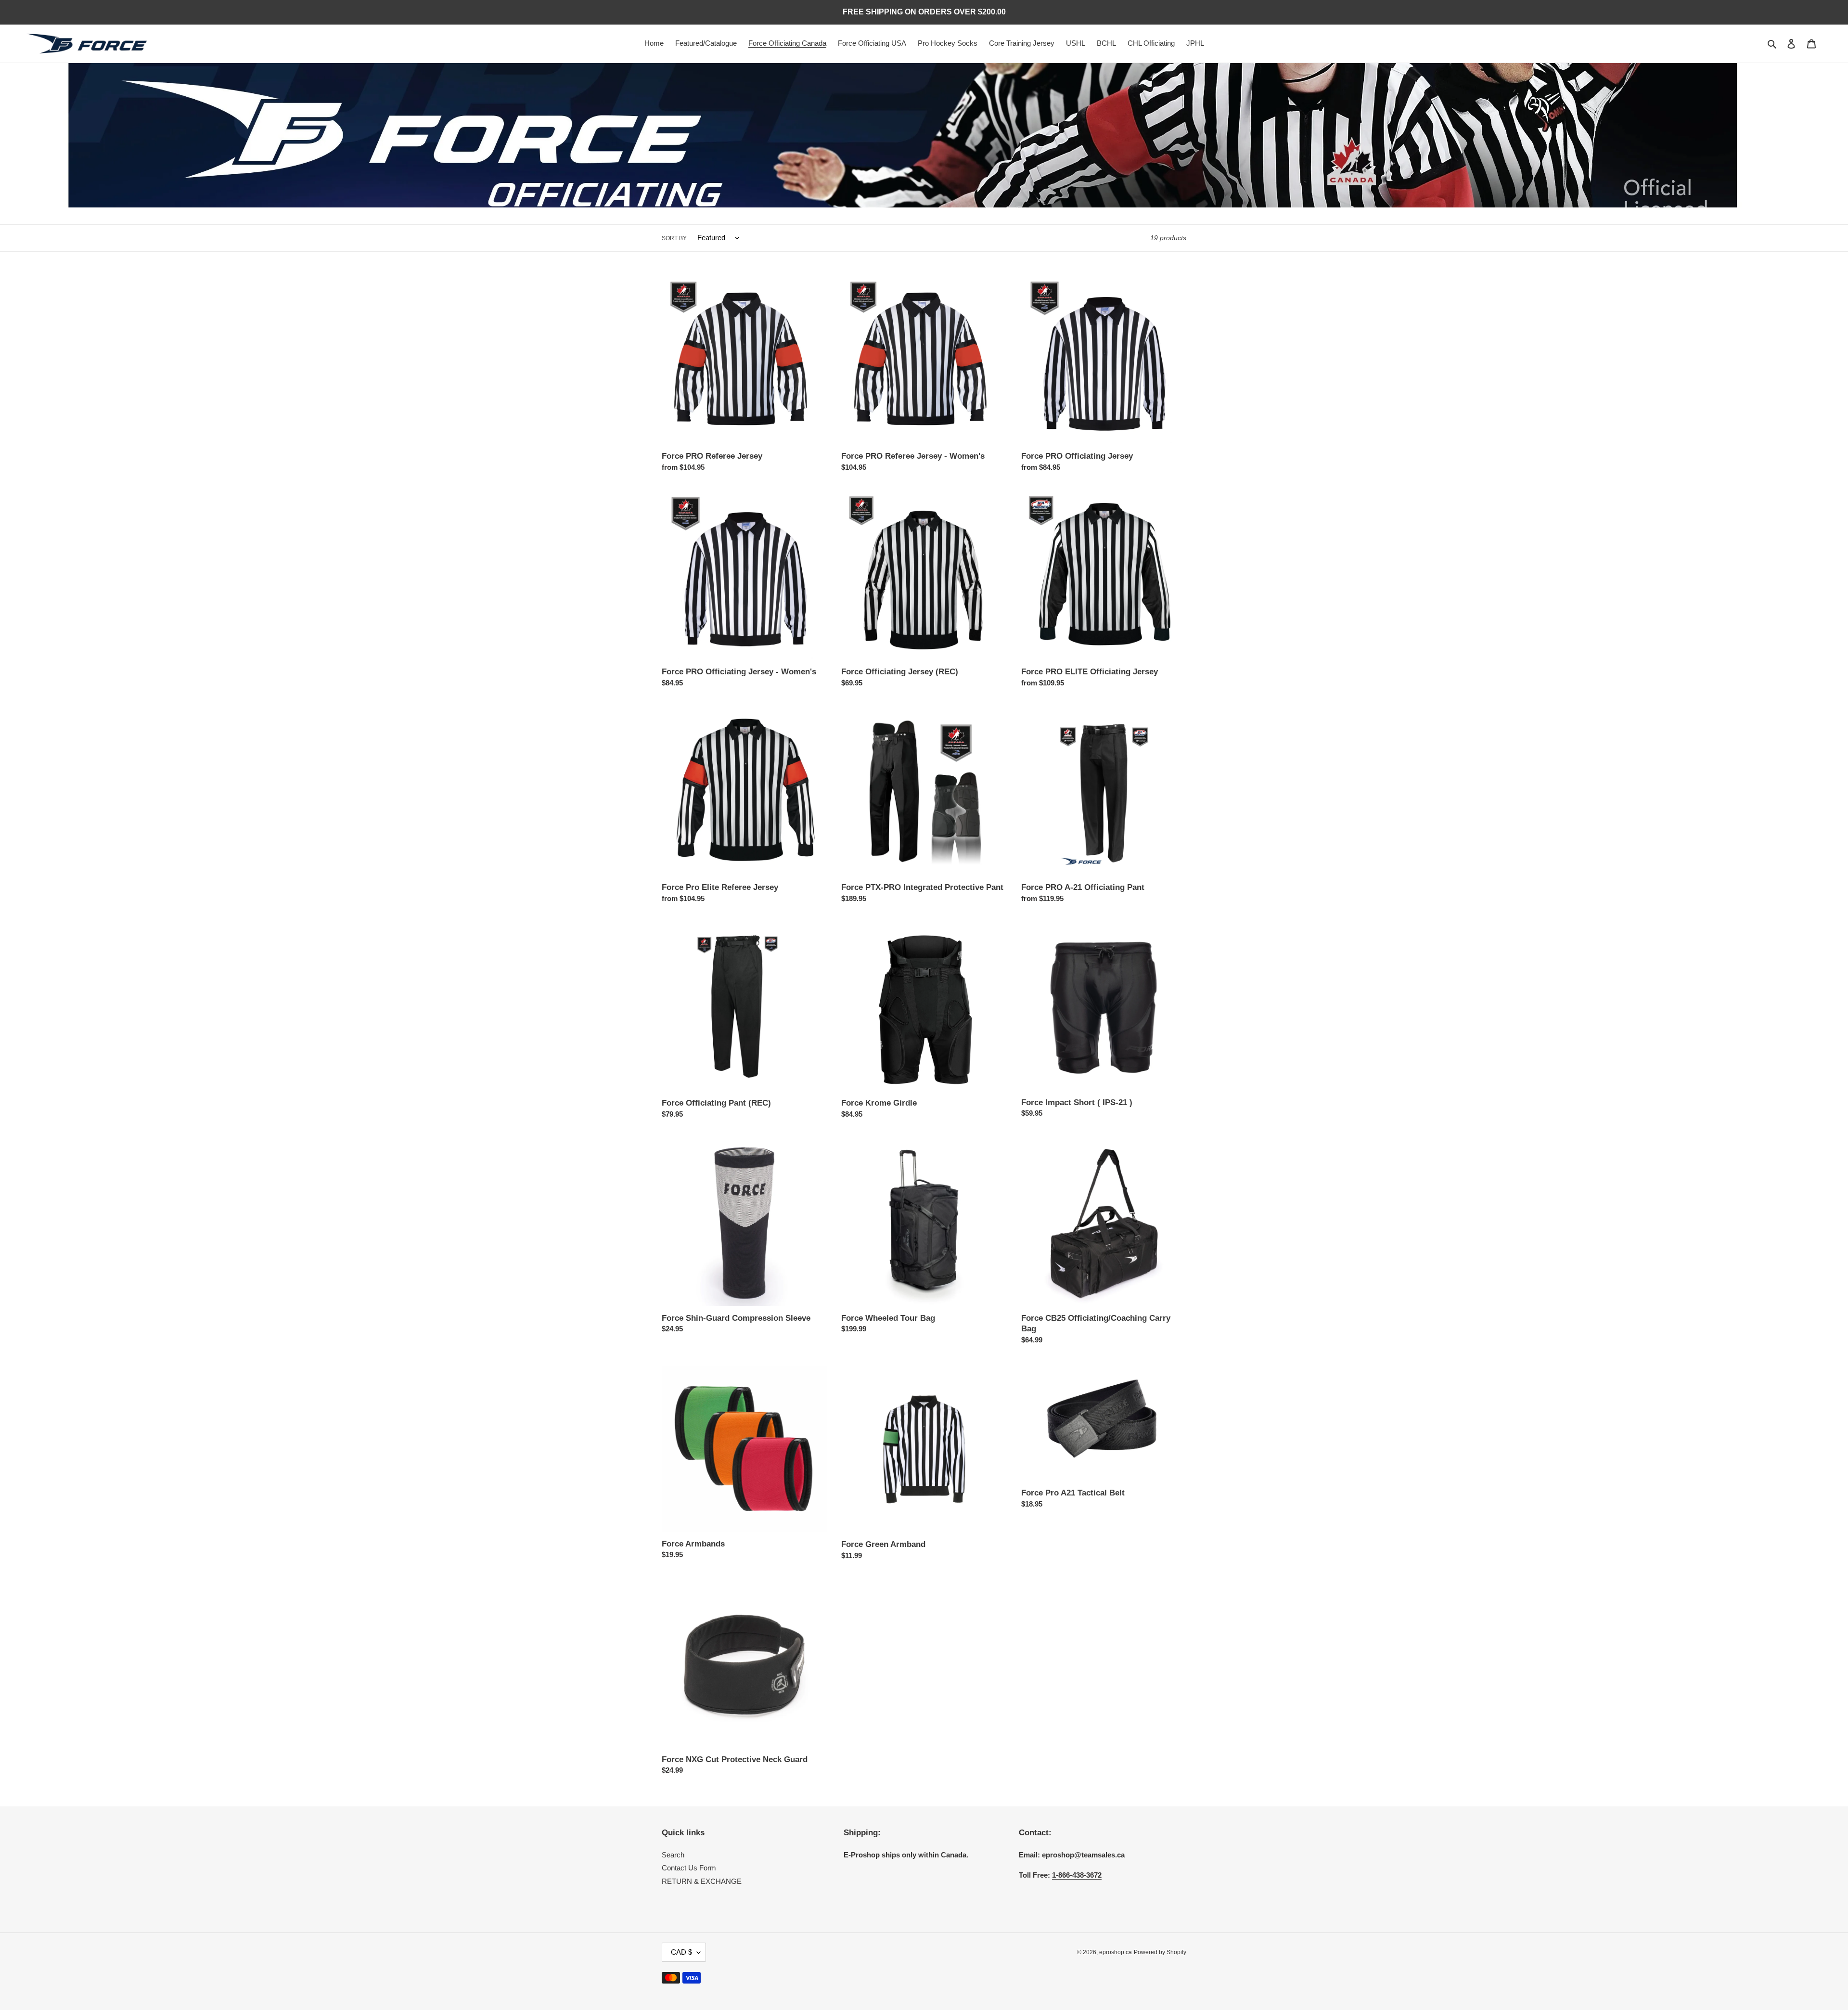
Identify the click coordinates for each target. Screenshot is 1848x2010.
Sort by (674, 238)
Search (673, 1855)
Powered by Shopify (1160, 1952)
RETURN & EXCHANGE (702, 1881)
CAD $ (681, 1952)
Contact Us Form (689, 1868)
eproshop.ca (1116, 1952)
